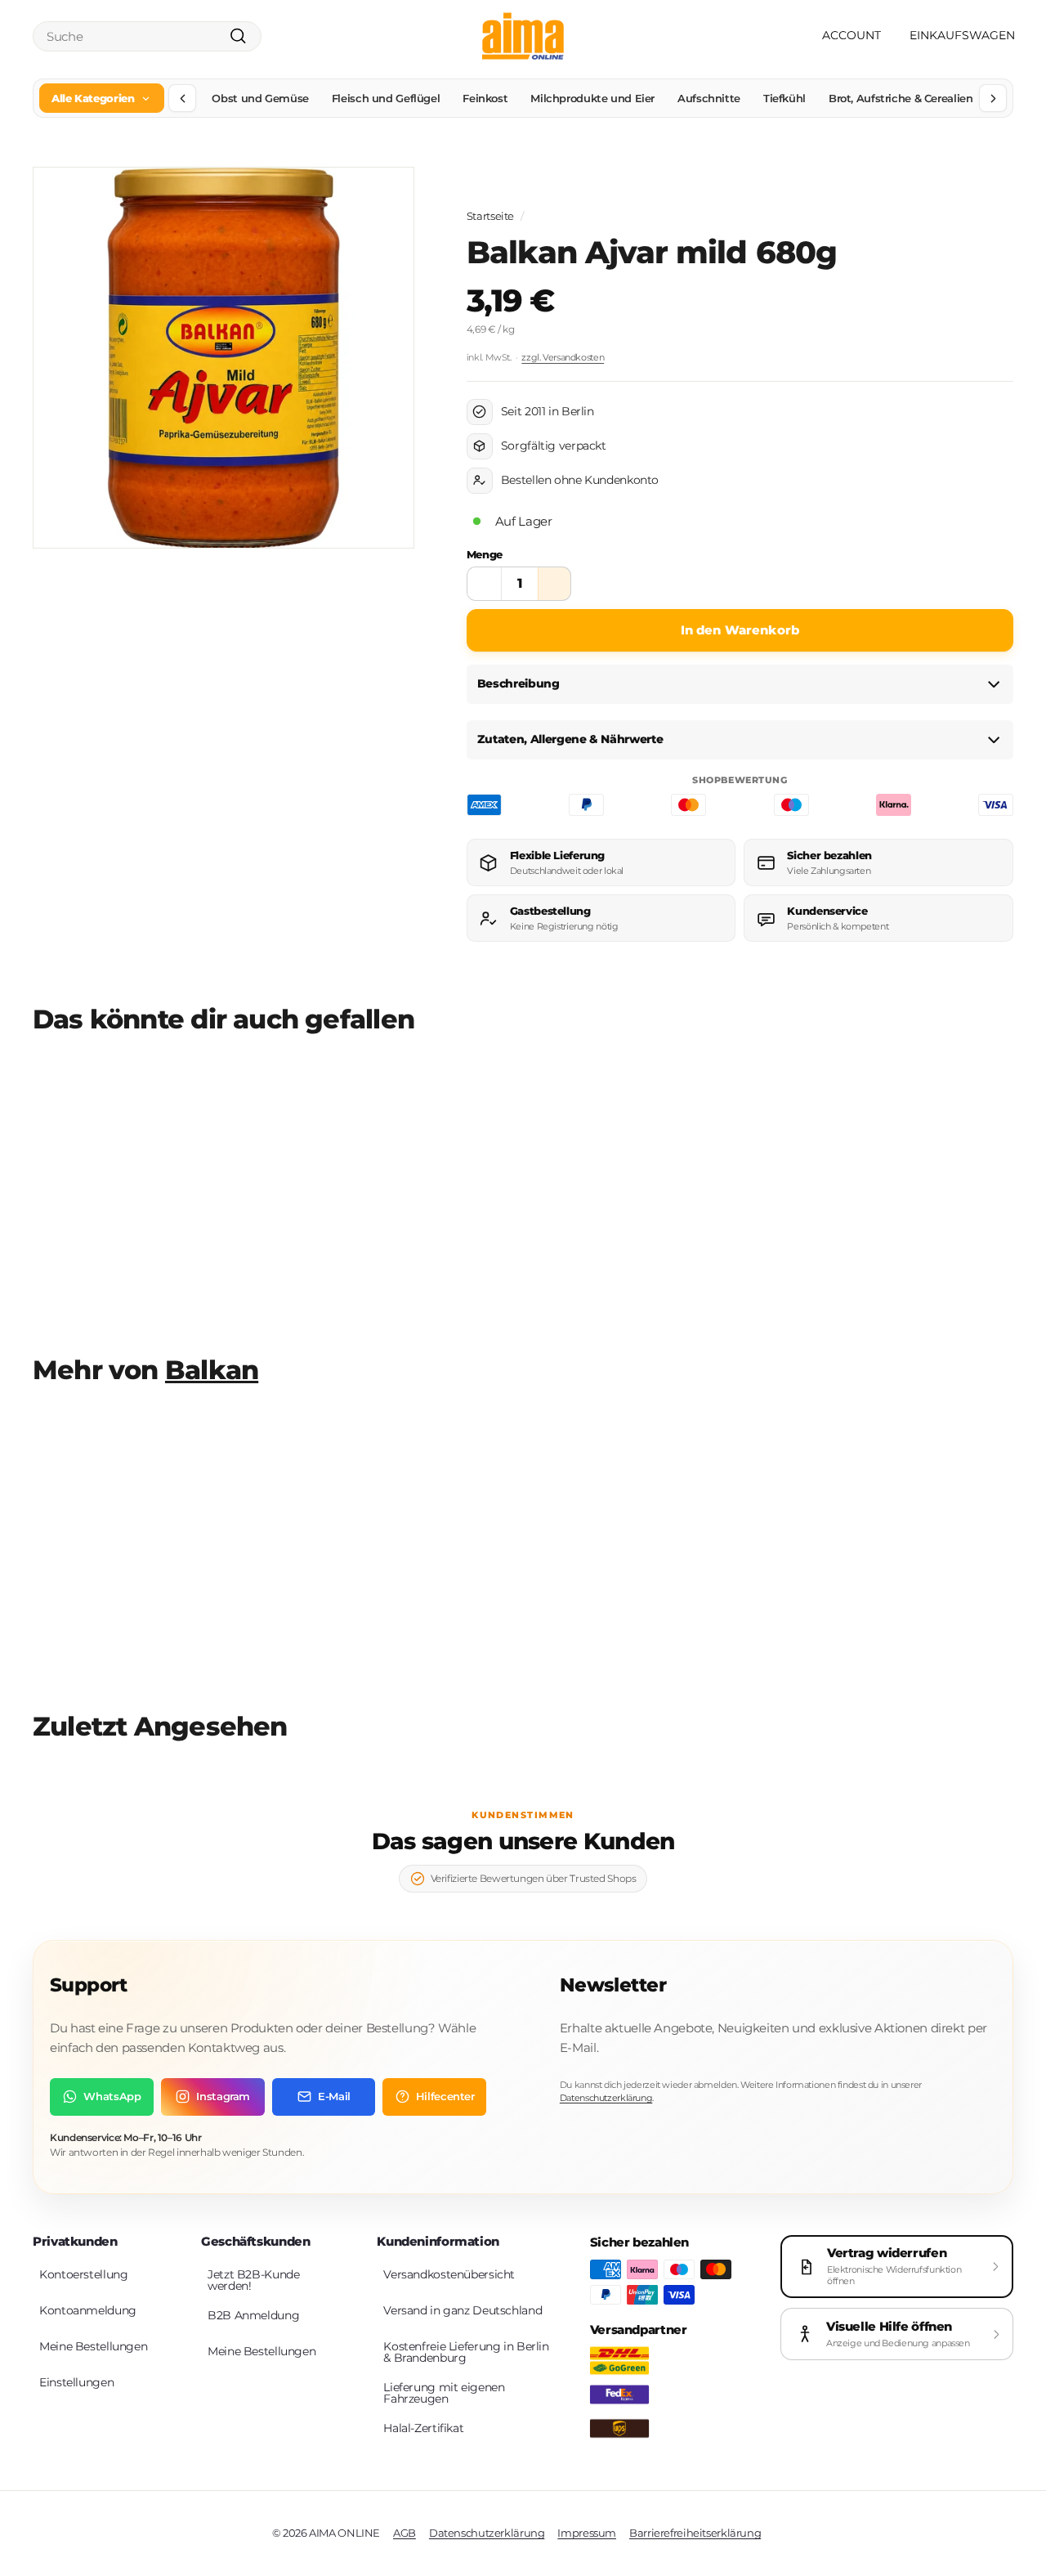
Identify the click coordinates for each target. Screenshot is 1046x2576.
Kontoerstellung (83, 2274)
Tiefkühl (784, 98)
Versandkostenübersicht (449, 2274)
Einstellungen (76, 2382)
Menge (485, 554)
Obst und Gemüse (260, 98)
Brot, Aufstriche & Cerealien (901, 98)
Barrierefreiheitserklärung (695, 2533)
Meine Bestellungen (93, 2346)
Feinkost (485, 98)
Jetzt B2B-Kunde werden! (253, 2280)
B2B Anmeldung (253, 2315)
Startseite (490, 216)
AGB (405, 2533)
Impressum (587, 2533)
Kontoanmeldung (88, 2310)
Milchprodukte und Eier (592, 98)
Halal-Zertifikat (423, 2428)
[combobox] (147, 36)
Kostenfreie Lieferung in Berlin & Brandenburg (466, 2352)
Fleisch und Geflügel (386, 98)
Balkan (212, 1370)
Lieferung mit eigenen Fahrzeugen (444, 2393)
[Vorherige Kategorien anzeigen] (182, 98)
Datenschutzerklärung (606, 2098)
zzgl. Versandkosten (563, 357)
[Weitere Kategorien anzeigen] (993, 98)
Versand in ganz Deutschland (463, 2310)
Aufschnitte (709, 98)
